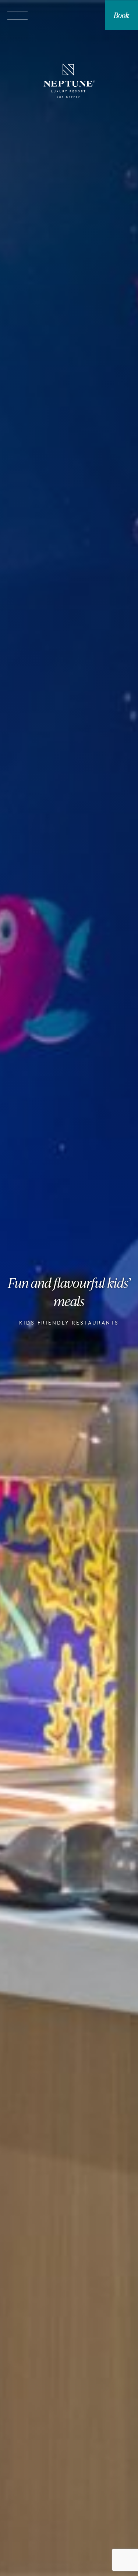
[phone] (64, 15)
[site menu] (17, 15)
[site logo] (69, 82)
